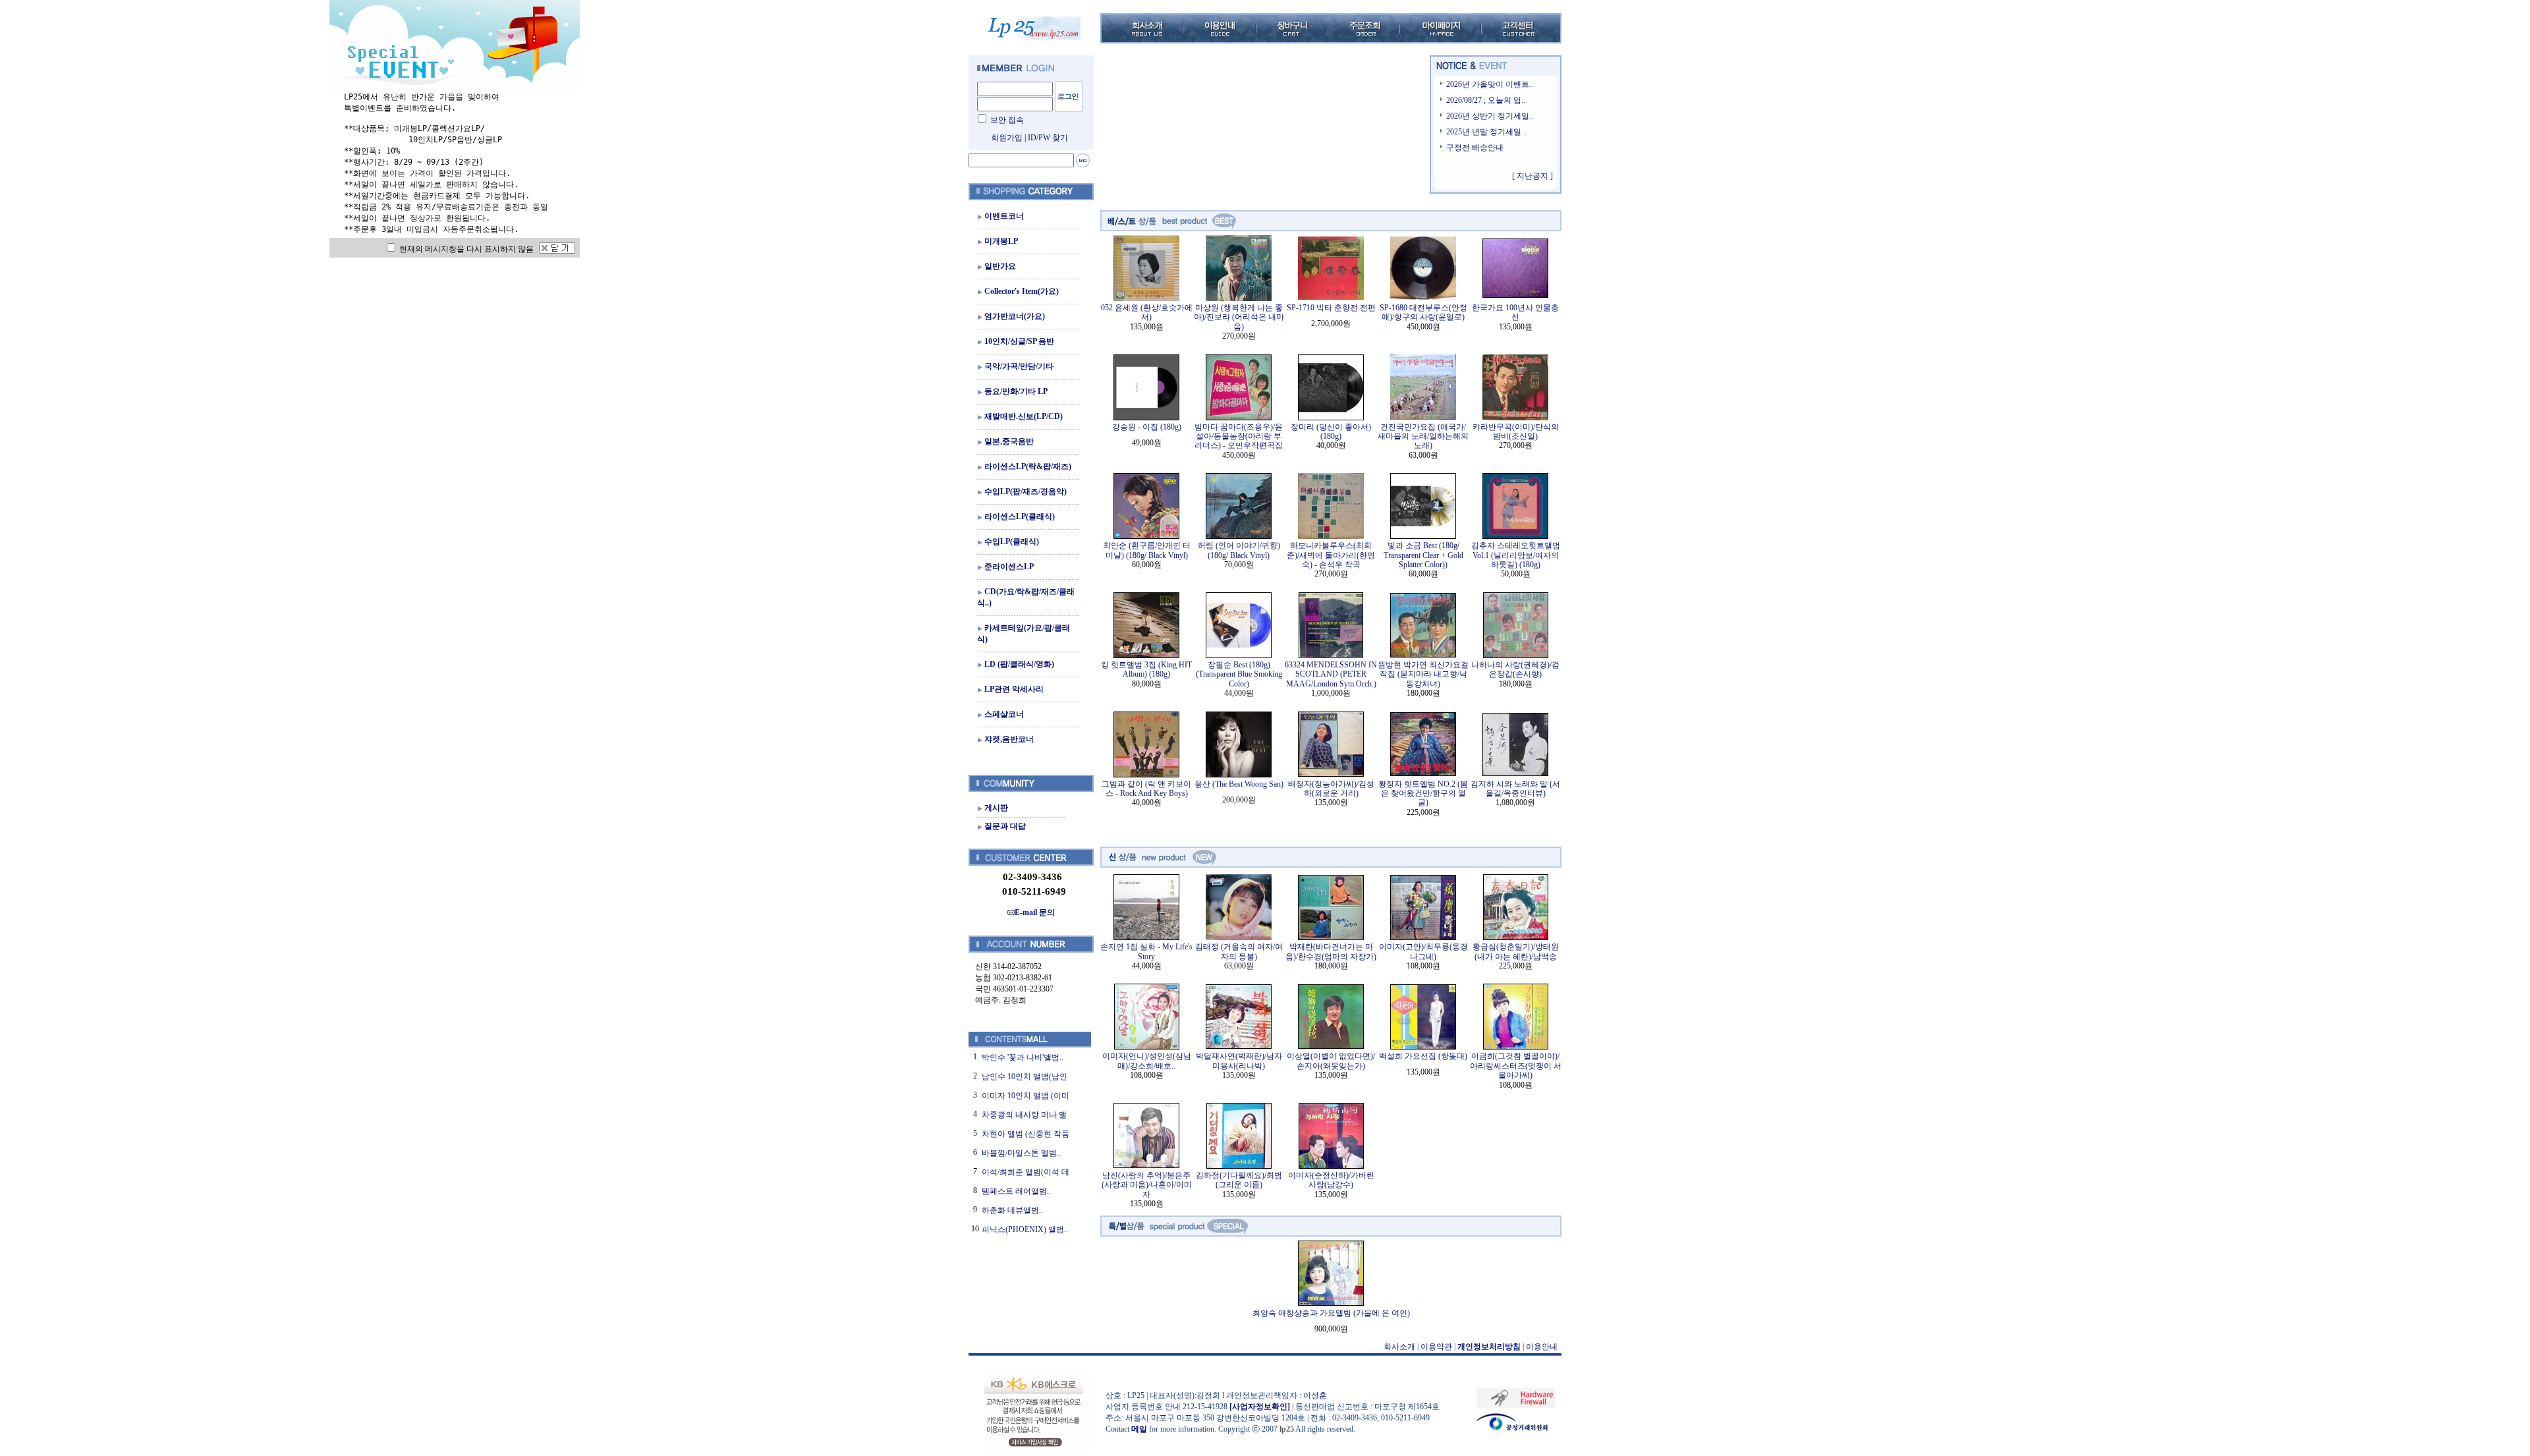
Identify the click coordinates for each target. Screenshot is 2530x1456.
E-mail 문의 (1035, 912)
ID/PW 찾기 (1048, 138)
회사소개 (1399, 1347)
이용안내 (1542, 1347)
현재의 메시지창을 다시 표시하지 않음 (465, 249)
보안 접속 (1007, 120)
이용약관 (1436, 1347)
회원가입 (1007, 138)
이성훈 (1315, 1395)
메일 (1139, 1429)
